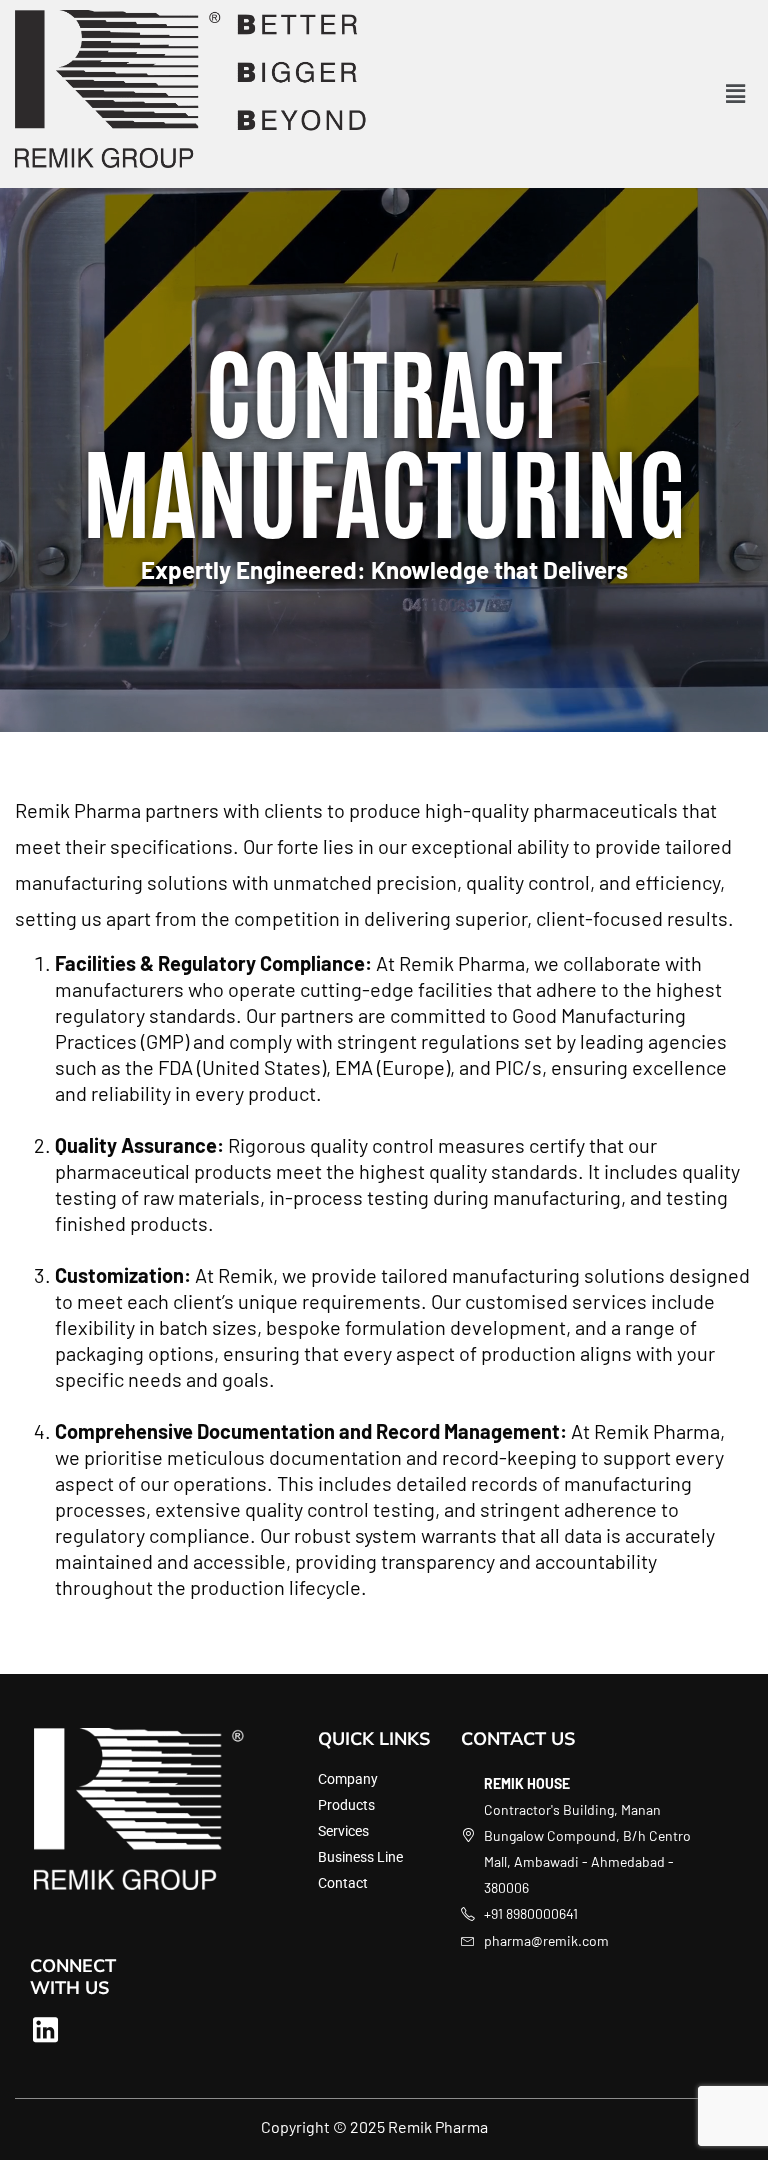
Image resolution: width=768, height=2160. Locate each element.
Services (343, 1831)
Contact (343, 1883)
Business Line (360, 1857)
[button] (736, 94)
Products (346, 1805)
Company (348, 1779)
